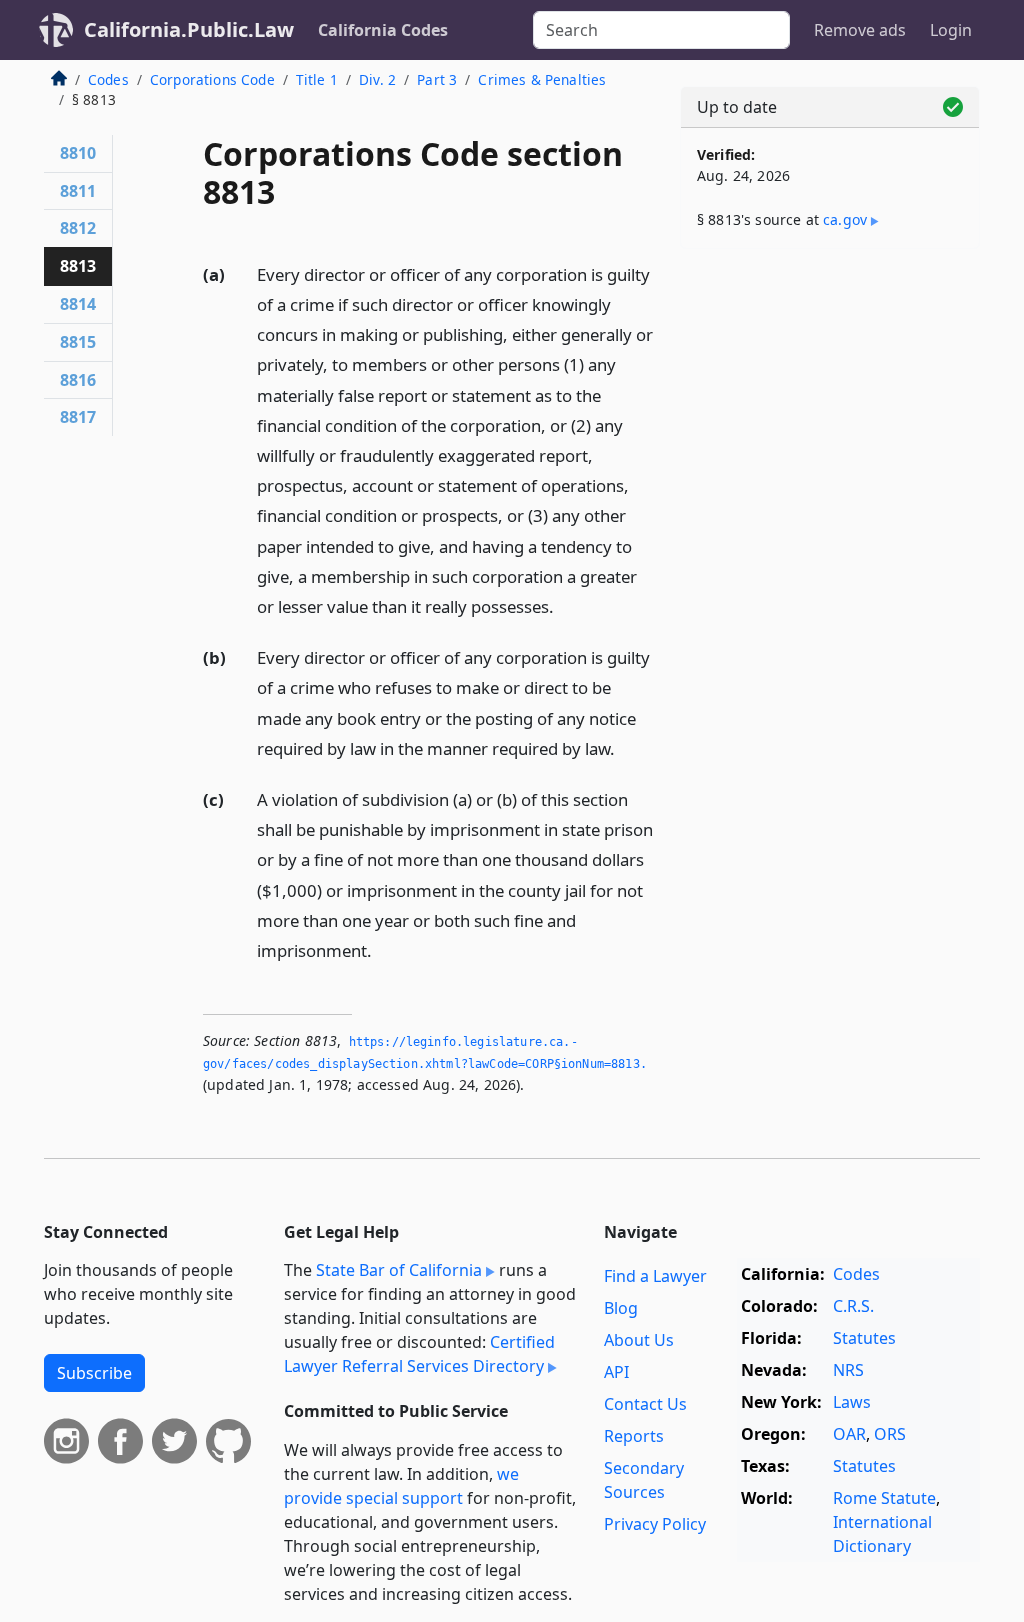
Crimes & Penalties (542, 79)
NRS (848, 1370)
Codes (108, 79)
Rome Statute (884, 1498)
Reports (634, 1436)
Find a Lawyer (655, 1276)
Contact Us (645, 1404)
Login (951, 30)
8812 (78, 228)
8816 (78, 380)
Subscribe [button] (94, 1373)
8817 (78, 417)
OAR (849, 1434)
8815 (78, 342)
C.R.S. (853, 1306)
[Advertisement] (830, 402)
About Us (639, 1340)
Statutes (864, 1338)
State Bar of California (399, 1270)
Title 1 (317, 79)
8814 (78, 304)
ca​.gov (845, 219)
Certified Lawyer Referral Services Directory (419, 1354)
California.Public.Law (189, 29)
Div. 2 (377, 79)
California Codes (383, 30)
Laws (852, 1402)
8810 (78, 153)
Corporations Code (212, 79)
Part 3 (437, 79)
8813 (78, 266)
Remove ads (860, 30)
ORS (890, 1434)
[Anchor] (565, 605)
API (616, 1372)
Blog (621, 1308)
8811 (78, 191)
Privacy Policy (655, 1524)
